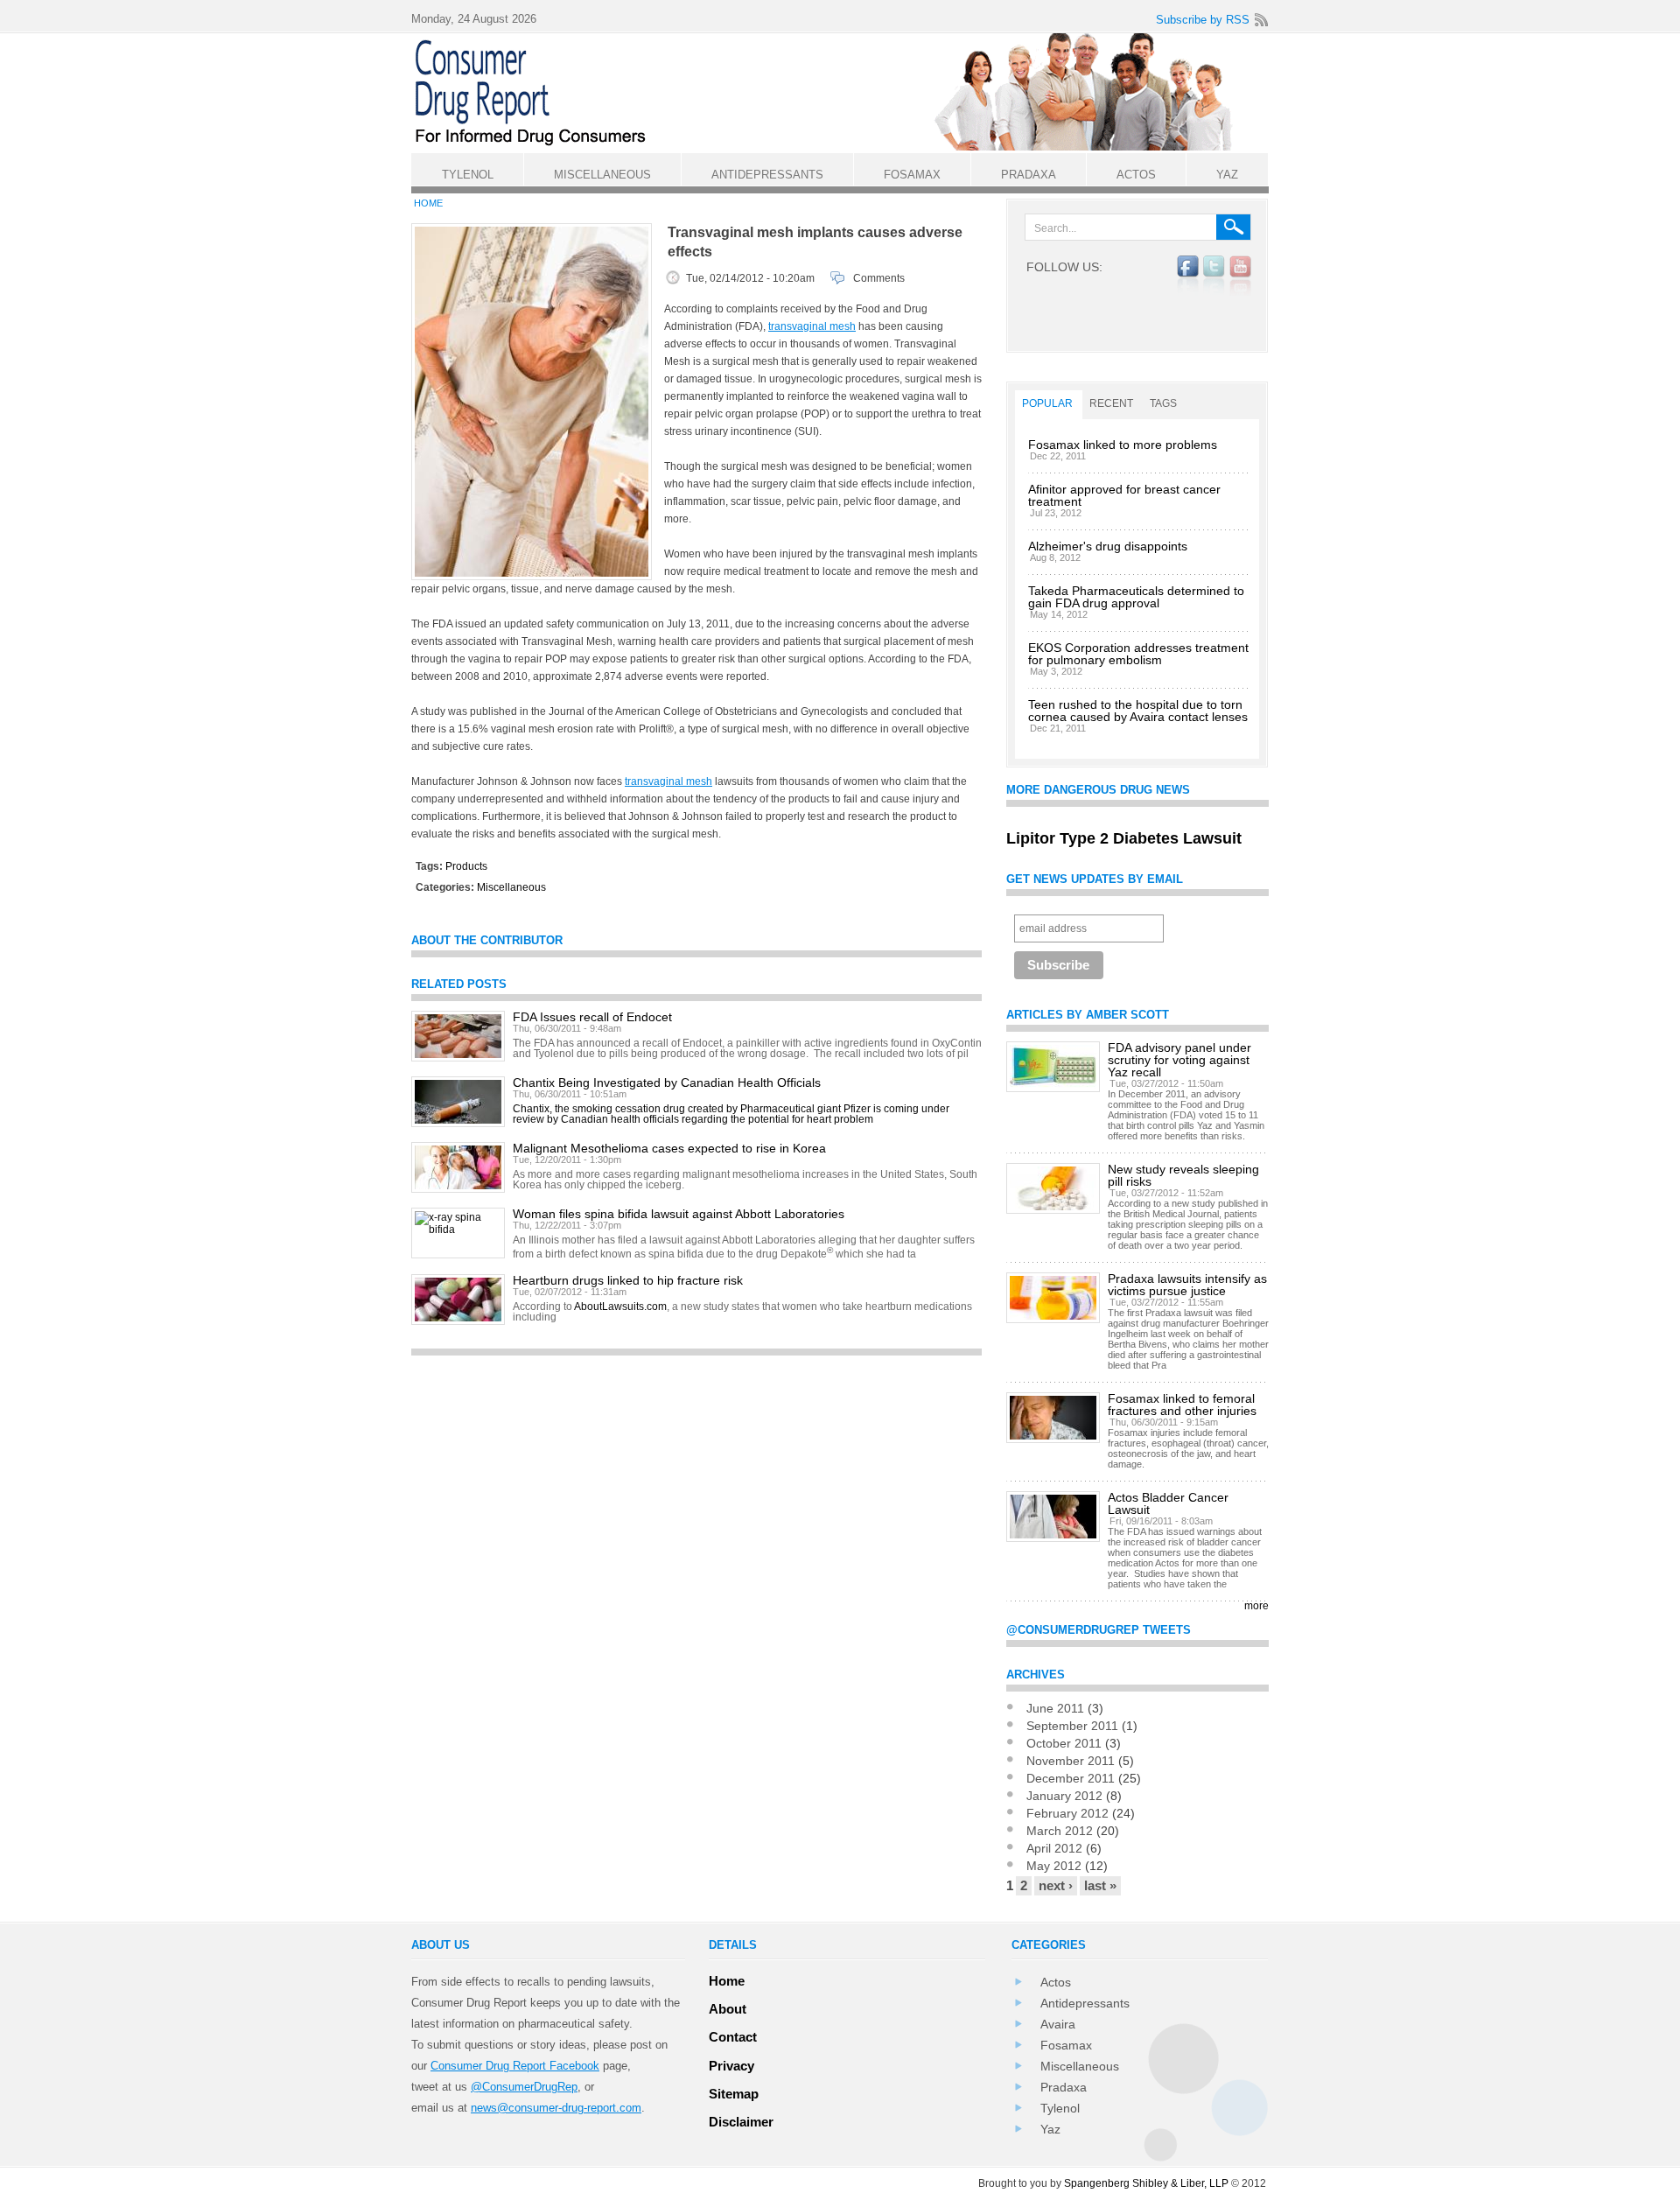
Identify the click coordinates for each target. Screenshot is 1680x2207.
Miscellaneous (511, 887)
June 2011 (1055, 1708)
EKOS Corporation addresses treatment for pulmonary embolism (1138, 654)
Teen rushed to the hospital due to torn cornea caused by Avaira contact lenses (1138, 711)
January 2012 (1064, 1796)
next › (1056, 1885)
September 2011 (1072, 1726)
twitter (1214, 276)
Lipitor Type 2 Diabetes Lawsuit (1124, 838)
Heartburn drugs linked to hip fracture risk (628, 1280)
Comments (879, 278)
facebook (1188, 276)
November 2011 (1071, 1761)
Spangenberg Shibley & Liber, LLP (1146, 2183)
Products (466, 866)
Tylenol (1060, 2108)
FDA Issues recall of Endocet (592, 1017)
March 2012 (1060, 1831)
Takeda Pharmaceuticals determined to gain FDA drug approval (1136, 597)
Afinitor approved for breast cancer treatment (1124, 495)
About (728, 2009)
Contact (733, 2037)
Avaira (1058, 2024)
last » (1100, 1885)
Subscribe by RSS (1203, 20)
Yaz (1050, 2129)
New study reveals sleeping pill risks (1183, 1175)
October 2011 (1064, 1743)
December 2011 (1071, 1778)
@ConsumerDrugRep (524, 2087)
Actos (1056, 1982)
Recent (1111, 403)
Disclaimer (741, 2122)
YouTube (1240, 276)
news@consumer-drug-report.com (556, 2108)
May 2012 (1054, 1866)
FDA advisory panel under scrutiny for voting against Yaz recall (1179, 1060)
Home (428, 203)
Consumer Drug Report (849, 92)
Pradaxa (1064, 2087)
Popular (1047, 403)
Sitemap (734, 2094)
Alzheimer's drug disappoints (1108, 546)
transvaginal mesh (812, 326)
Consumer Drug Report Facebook (515, 2066)
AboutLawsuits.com (620, 1307)
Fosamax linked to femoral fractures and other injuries (1182, 1405)
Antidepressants (1085, 2003)
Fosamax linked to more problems (1123, 445)
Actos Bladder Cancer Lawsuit (1168, 1503)
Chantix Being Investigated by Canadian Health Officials (667, 1082)
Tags (1163, 403)
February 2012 (1067, 1813)
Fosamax (1066, 2045)
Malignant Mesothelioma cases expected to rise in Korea (669, 1148)
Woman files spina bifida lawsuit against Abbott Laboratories (679, 1214)
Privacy (731, 2066)
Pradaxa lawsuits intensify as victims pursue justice (1187, 1285)
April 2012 (1054, 1848)
